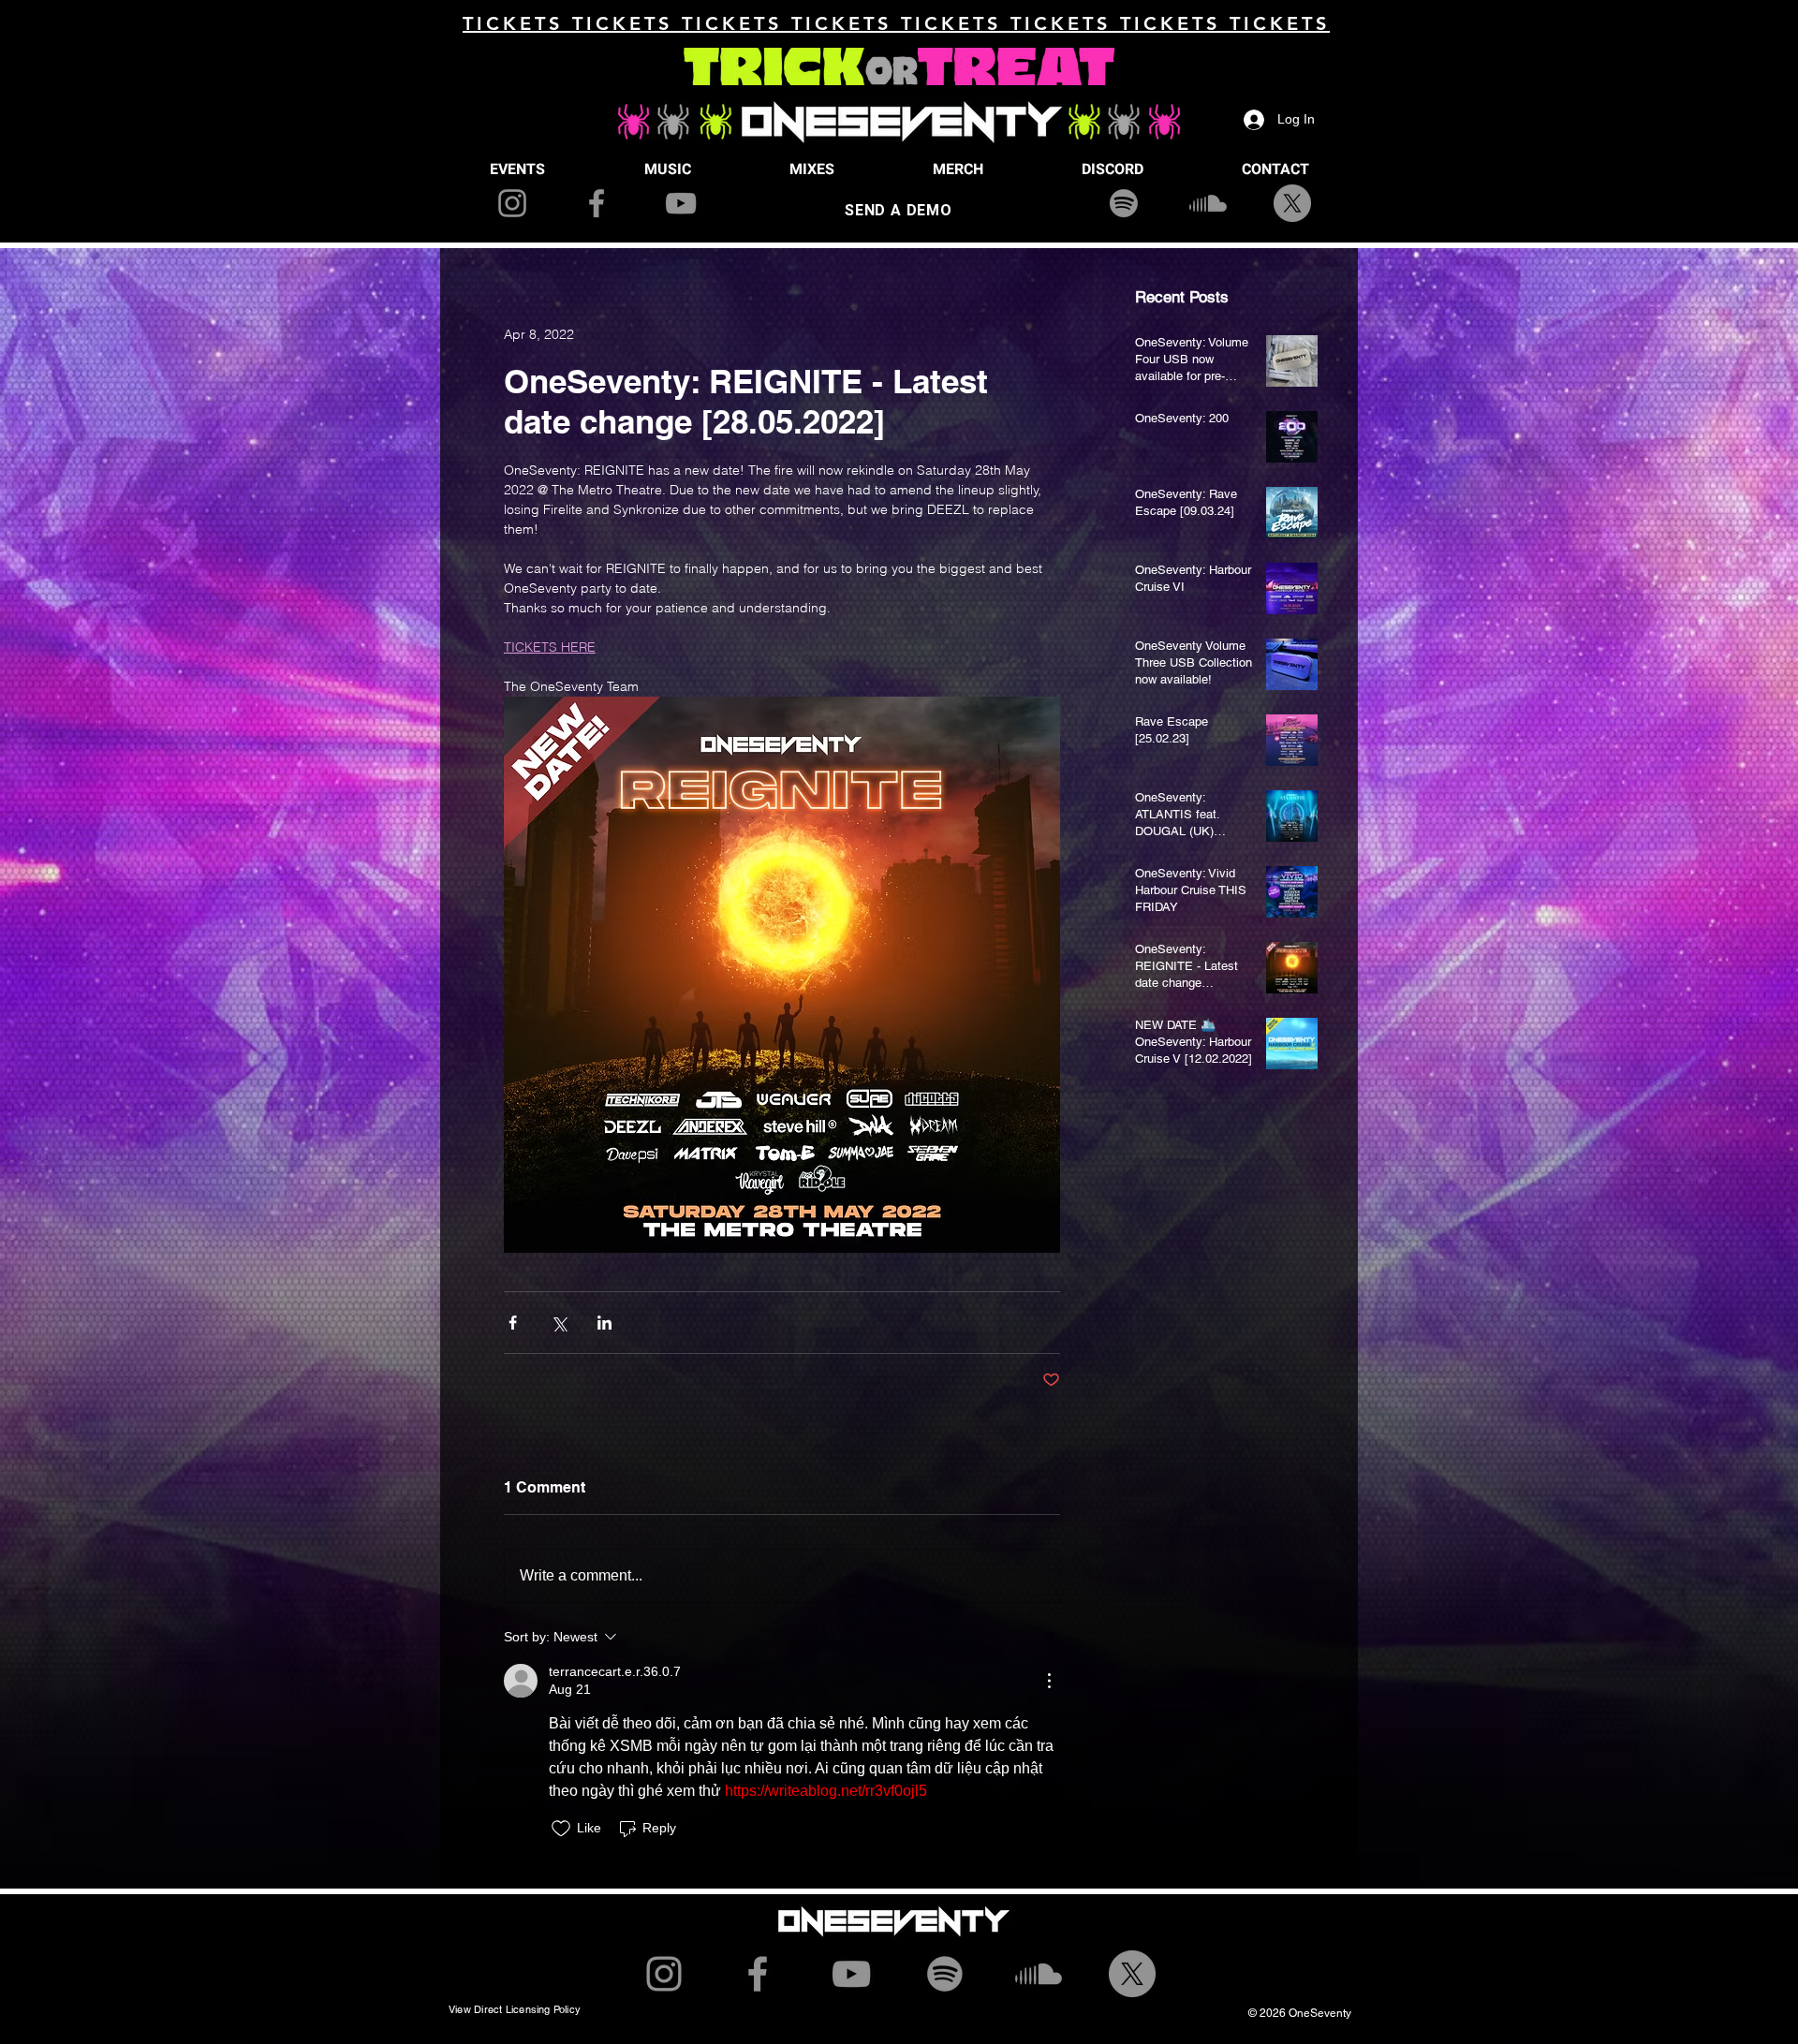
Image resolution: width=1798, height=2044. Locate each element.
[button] (517, 169)
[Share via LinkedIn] (604, 1323)
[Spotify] (1124, 203)
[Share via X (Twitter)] (559, 1323)
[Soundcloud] (1208, 203)
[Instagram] (512, 203)
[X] (1292, 203)
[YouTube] (681, 203)
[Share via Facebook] (513, 1323)
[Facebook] (597, 203)
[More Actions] (1049, 1681)
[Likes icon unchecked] (561, 1829)
